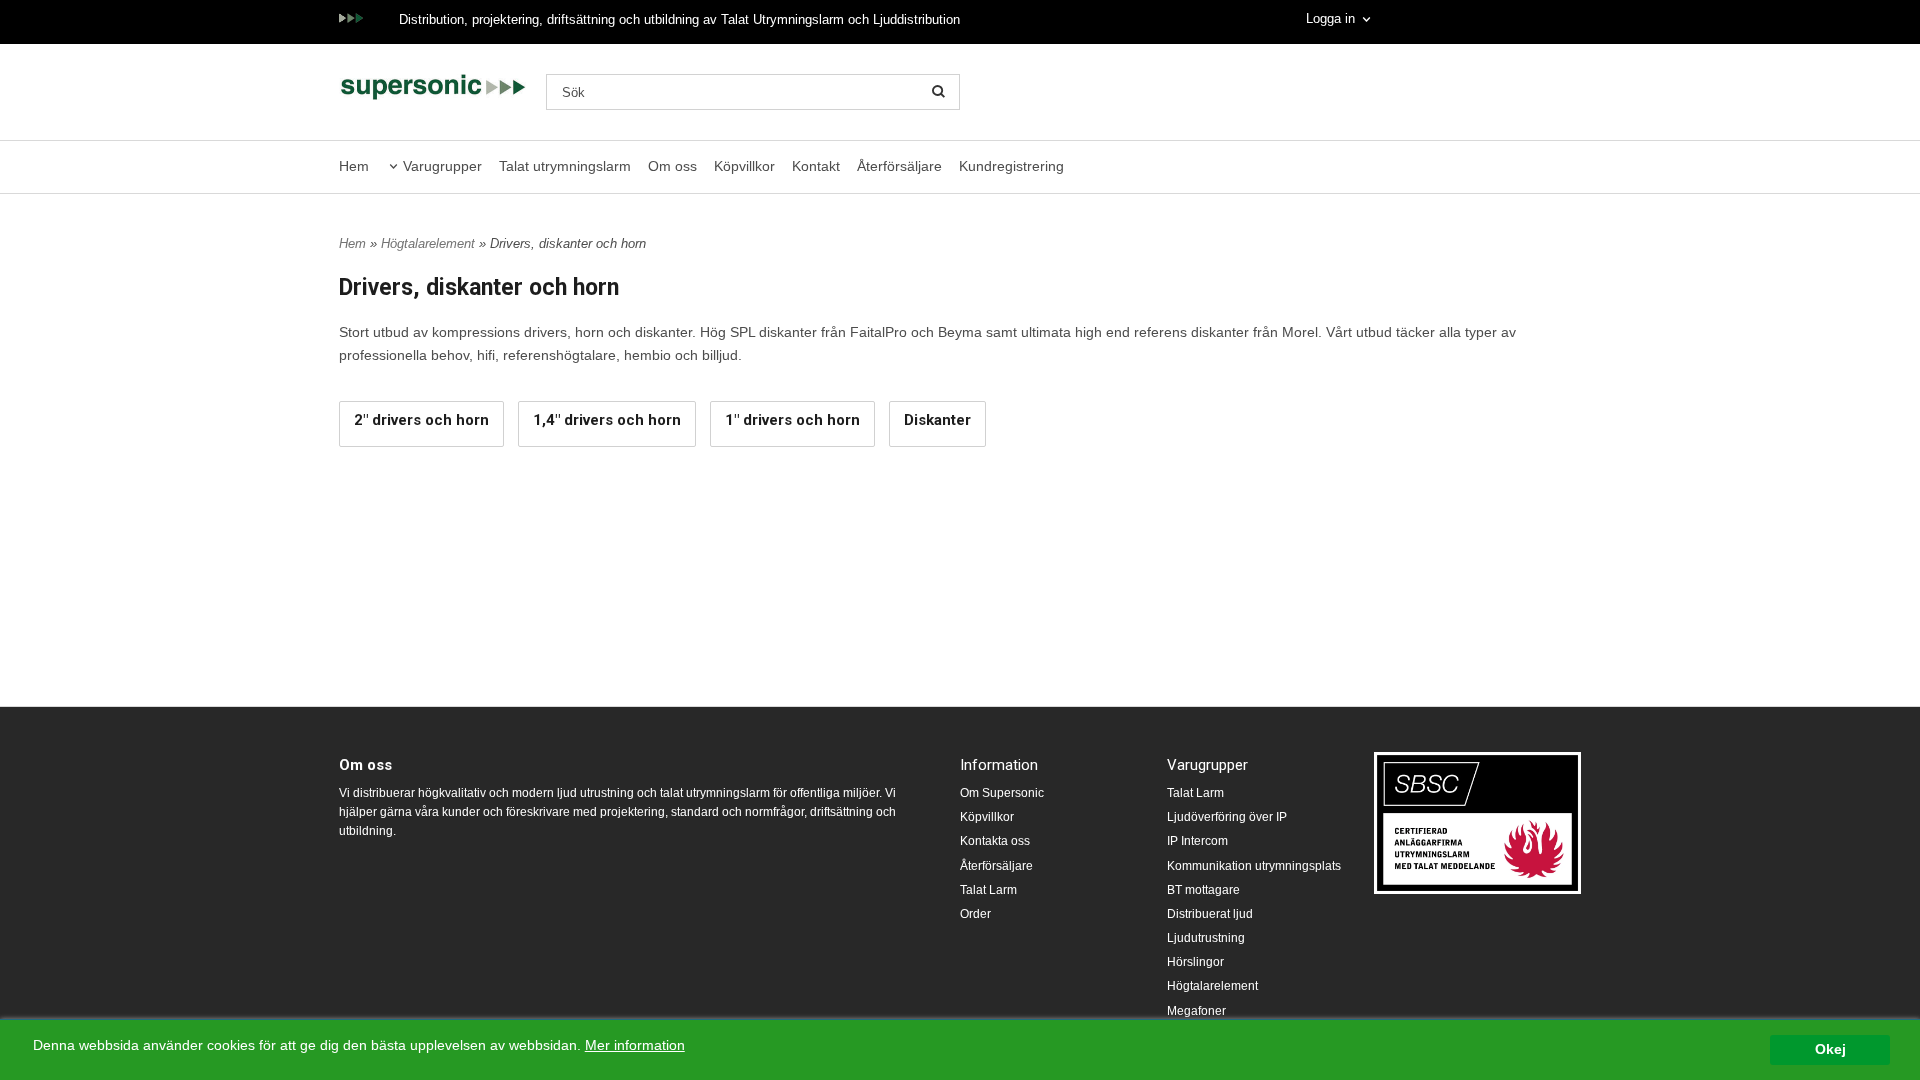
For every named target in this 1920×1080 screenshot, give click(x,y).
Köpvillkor (744, 166)
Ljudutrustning (1206, 938)
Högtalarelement (430, 243)
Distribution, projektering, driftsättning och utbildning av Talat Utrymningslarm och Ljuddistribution (679, 19)
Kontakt (816, 166)
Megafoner (1196, 1011)
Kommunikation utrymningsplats (1254, 866)
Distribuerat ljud (1210, 914)
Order (975, 914)
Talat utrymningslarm (565, 166)
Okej (1830, 1049)
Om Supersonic (1002, 793)
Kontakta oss (995, 841)
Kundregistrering (1011, 166)
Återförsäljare (899, 166)
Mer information (635, 1045)
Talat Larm (988, 890)
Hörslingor (1195, 962)
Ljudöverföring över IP (1227, 817)
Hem (354, 166)
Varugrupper (442, 166)
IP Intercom (1197, 841)
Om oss (672, 166)
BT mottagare (1203, 890)
